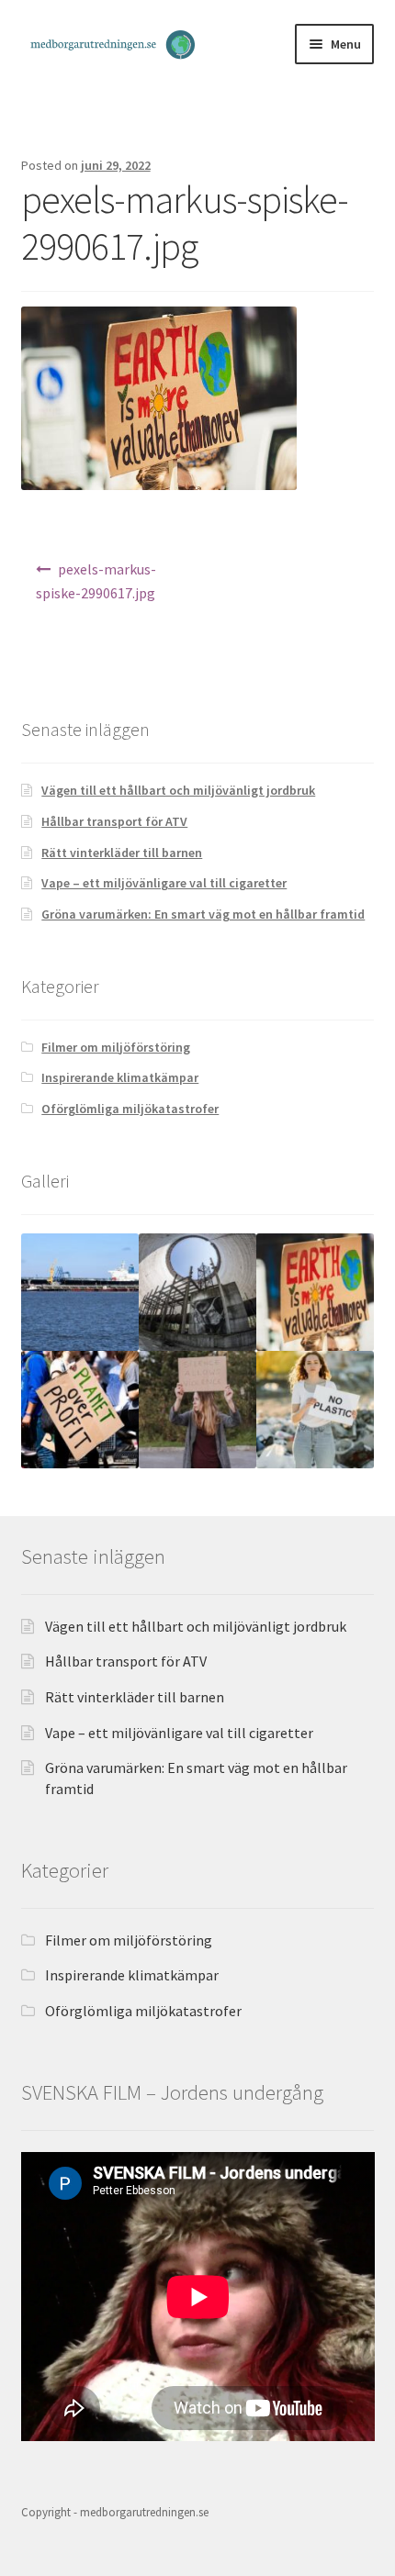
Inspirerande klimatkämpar (120, 1077)
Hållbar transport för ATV (114, 821)
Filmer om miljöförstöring (116, 1047)
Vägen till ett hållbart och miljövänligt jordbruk (178, 790)
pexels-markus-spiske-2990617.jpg (96, 581)
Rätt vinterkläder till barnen (122, 853)
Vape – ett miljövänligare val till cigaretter (164, 883)
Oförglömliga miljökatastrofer (130, 1109)
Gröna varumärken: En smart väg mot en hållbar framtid (203, 914)
